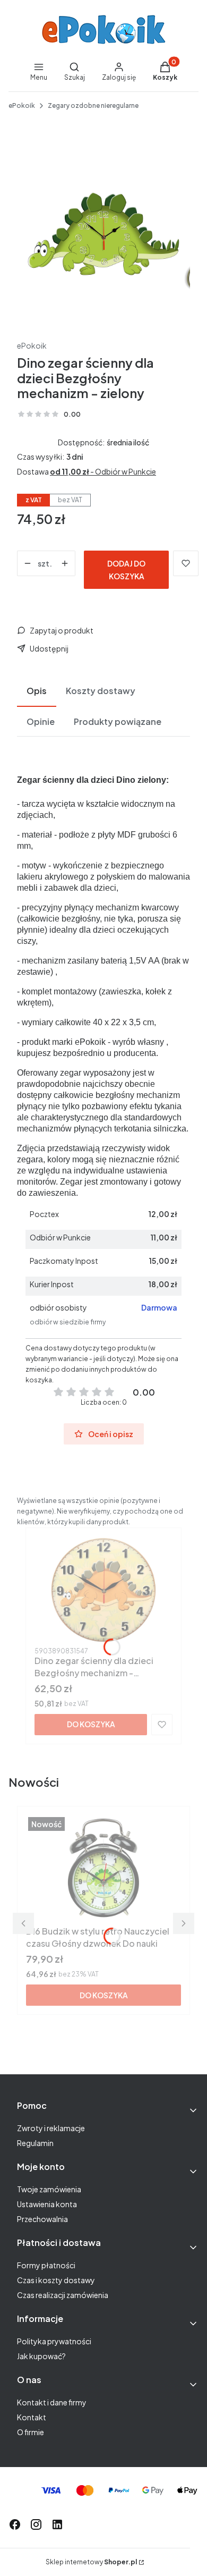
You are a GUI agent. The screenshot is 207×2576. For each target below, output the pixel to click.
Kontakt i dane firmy (52, 2402)
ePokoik (22, 105)
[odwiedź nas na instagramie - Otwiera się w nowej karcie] (36, 2524)
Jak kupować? (41, 2356)
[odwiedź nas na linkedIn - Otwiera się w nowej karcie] (57, 2524)
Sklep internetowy (91, 2562)
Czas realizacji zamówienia (63, 2295)
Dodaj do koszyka (126, 570)
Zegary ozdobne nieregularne (93, 105)
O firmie (31, 2432)
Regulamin (35, 2143)
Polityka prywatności (54, 2341)
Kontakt (32, 2417)
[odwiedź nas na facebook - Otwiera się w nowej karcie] (15, 2524)
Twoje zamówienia (49, 2189)
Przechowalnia (42, 2219)
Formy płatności (46, 2265)
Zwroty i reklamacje (51, 2128)
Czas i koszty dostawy (56, 2280)
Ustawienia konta (47, 2204)
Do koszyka (91, 1724)
